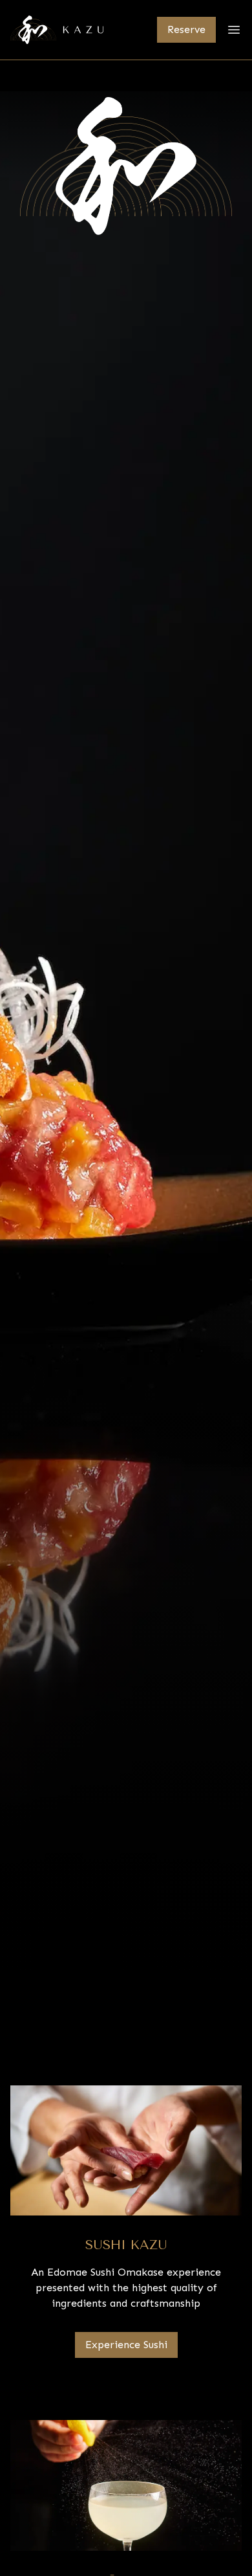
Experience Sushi (126, 2345)
